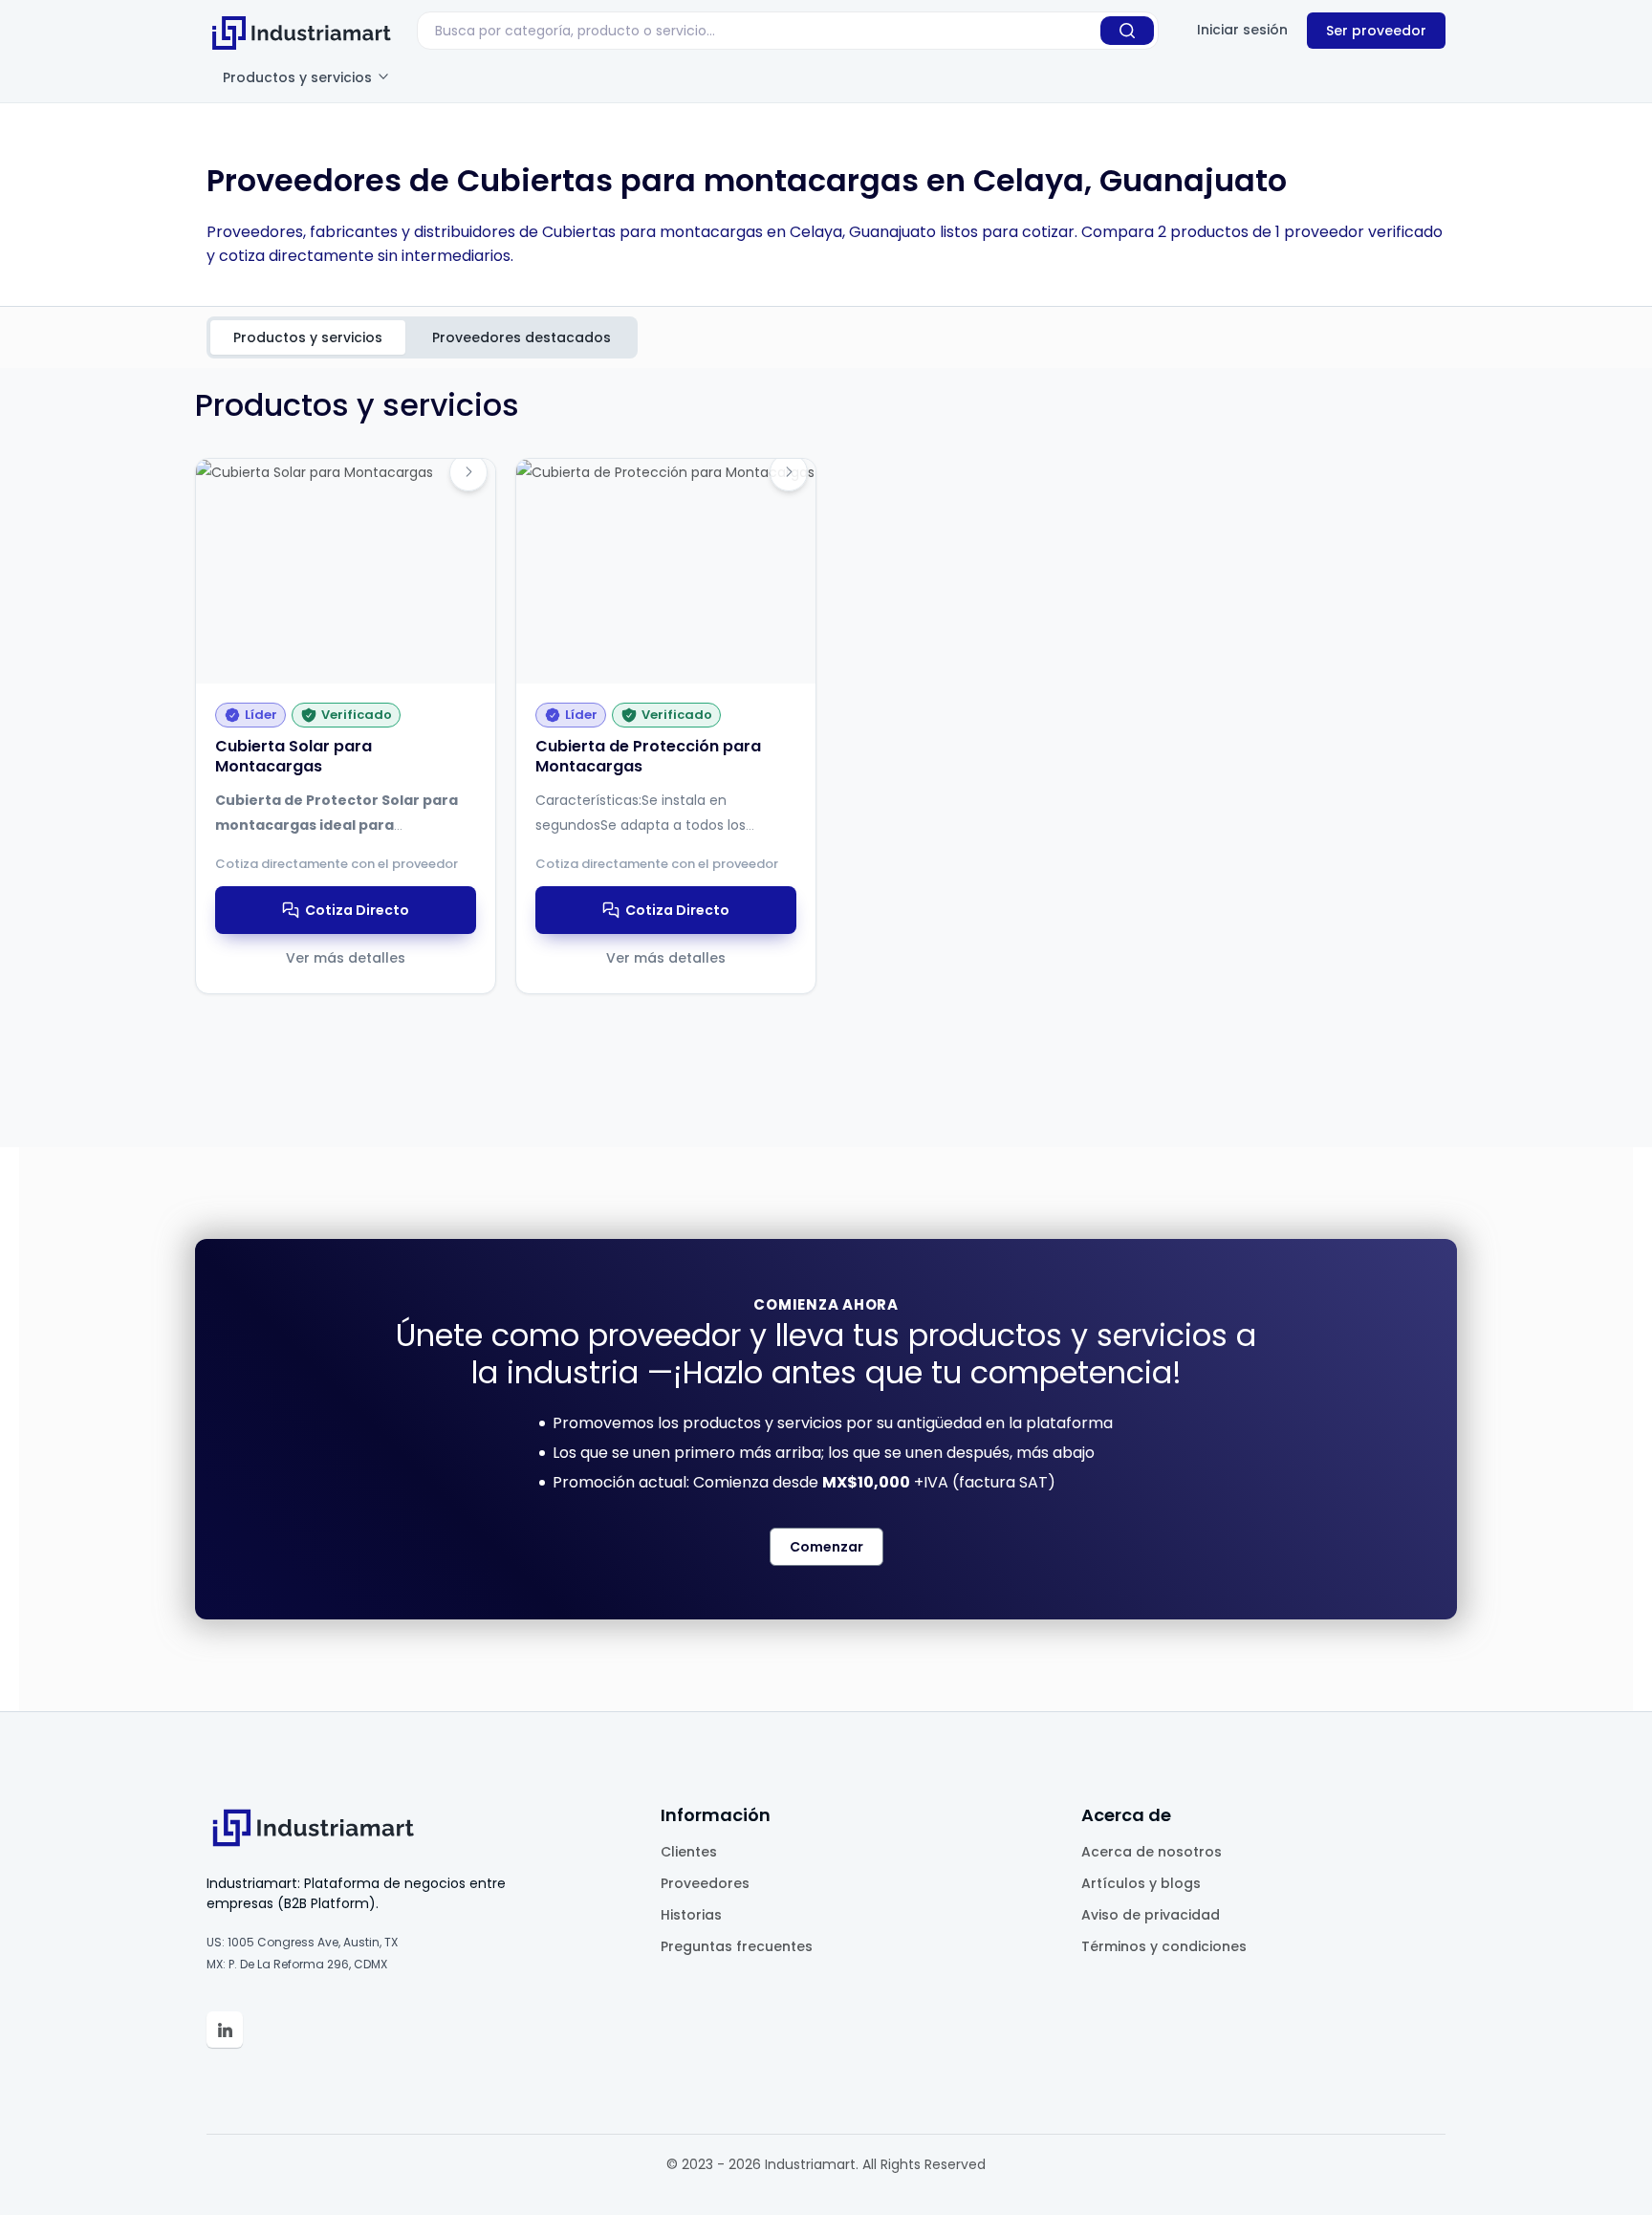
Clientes (689, 1852)
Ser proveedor (1376, 31)
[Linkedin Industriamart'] (225, 2030)
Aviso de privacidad (1151, 1915)
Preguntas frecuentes (737, 1946)
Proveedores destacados (522, 337)
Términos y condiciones (1164, 1946)
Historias (691, 1915)
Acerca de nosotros (1152, 1852)
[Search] (1127, 31)
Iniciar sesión (1242, 30)
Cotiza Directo (357, 910)
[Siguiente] (468, 472)
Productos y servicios (299, 77)
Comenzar (826, 1547)
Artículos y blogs (1141, 1883)
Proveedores (705, 1883)
